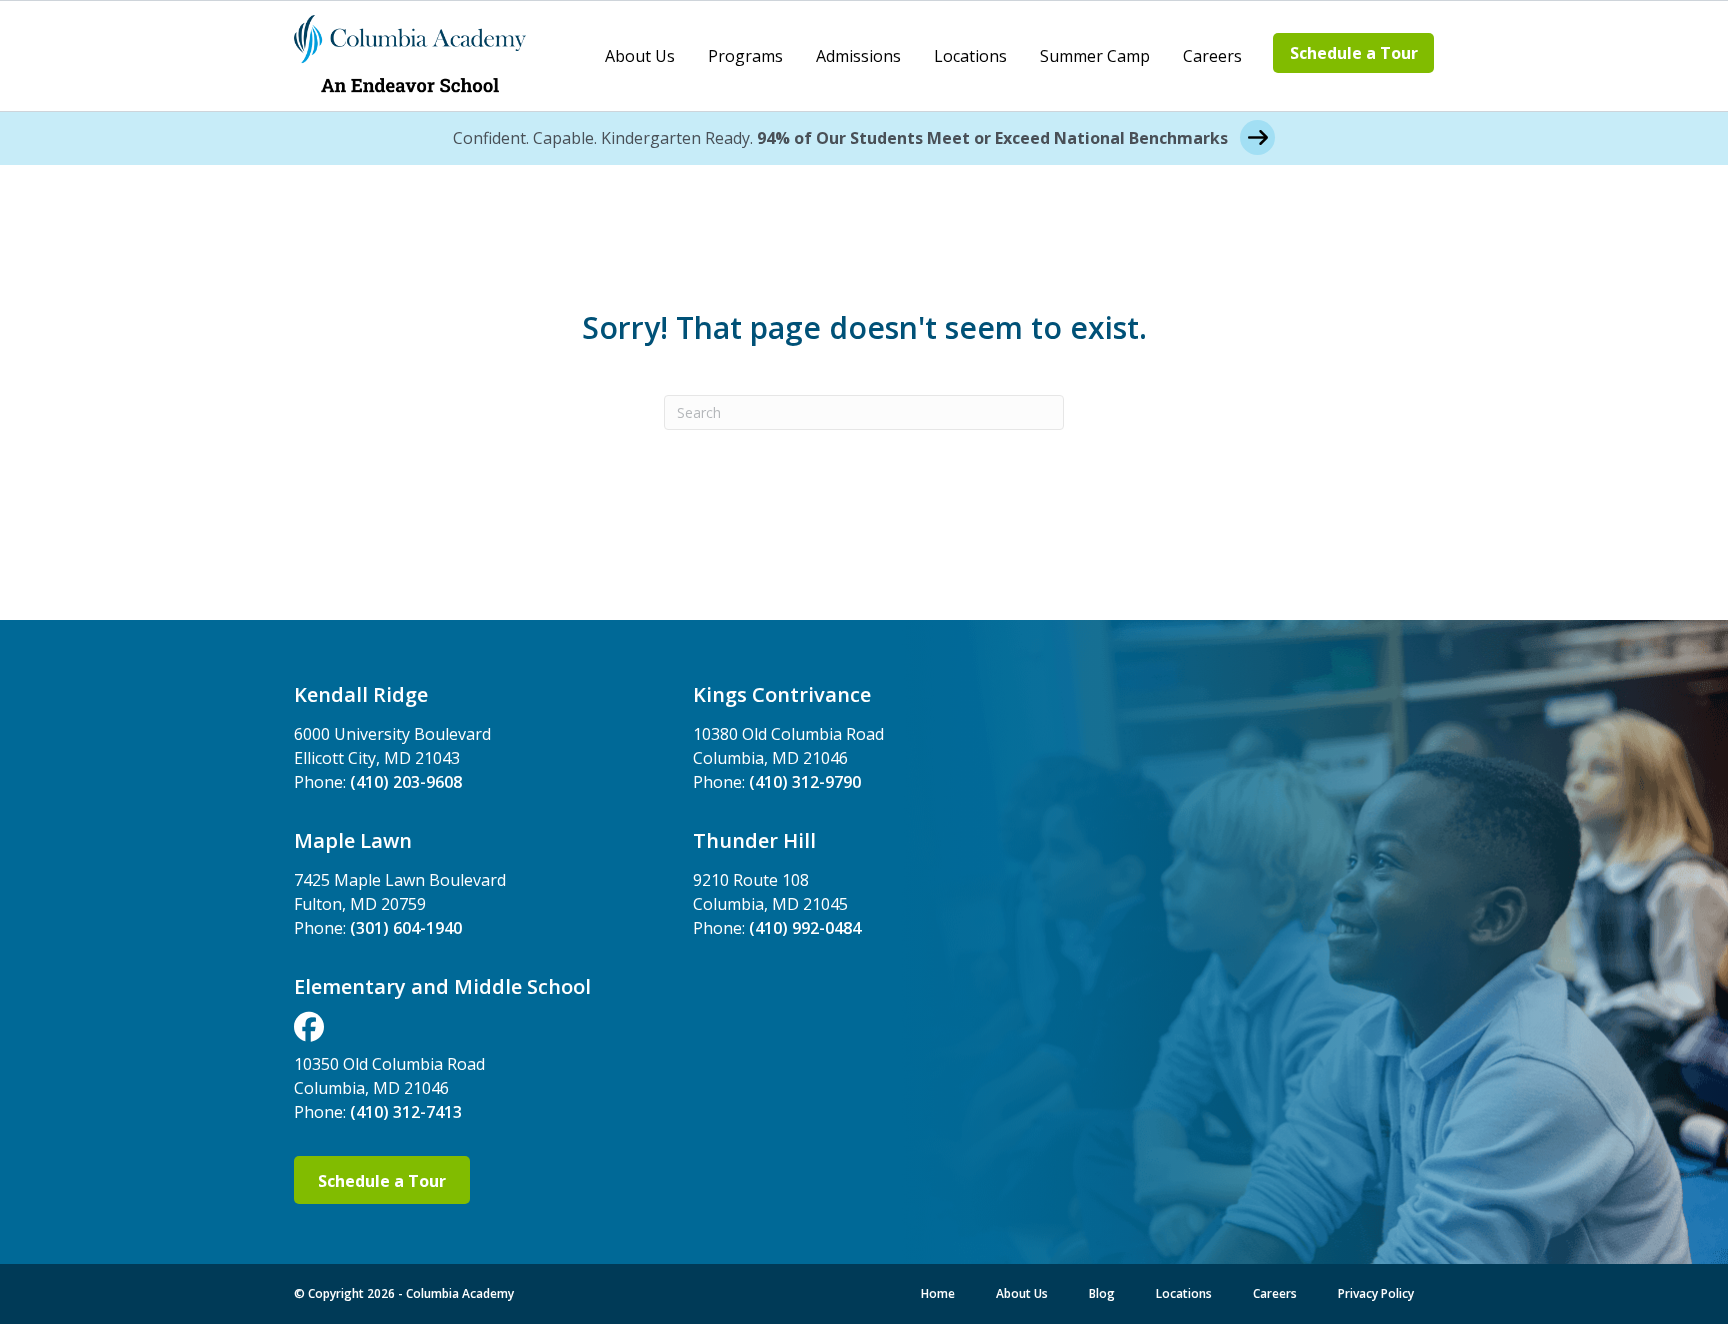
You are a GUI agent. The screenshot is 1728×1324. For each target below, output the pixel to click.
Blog (1102, 1293)
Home (938, 1293)
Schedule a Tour (1354, 53)
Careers (1212, 56)
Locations (970, 56)
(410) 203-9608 (406, 782)
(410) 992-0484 (805, 928)
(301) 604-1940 (406, 928)
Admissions (858, 56)
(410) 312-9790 (805, 782)
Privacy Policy (1376, 1293)
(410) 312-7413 (406, 1112)
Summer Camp (1095, 56)
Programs (745, 56)
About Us (640, 56)
